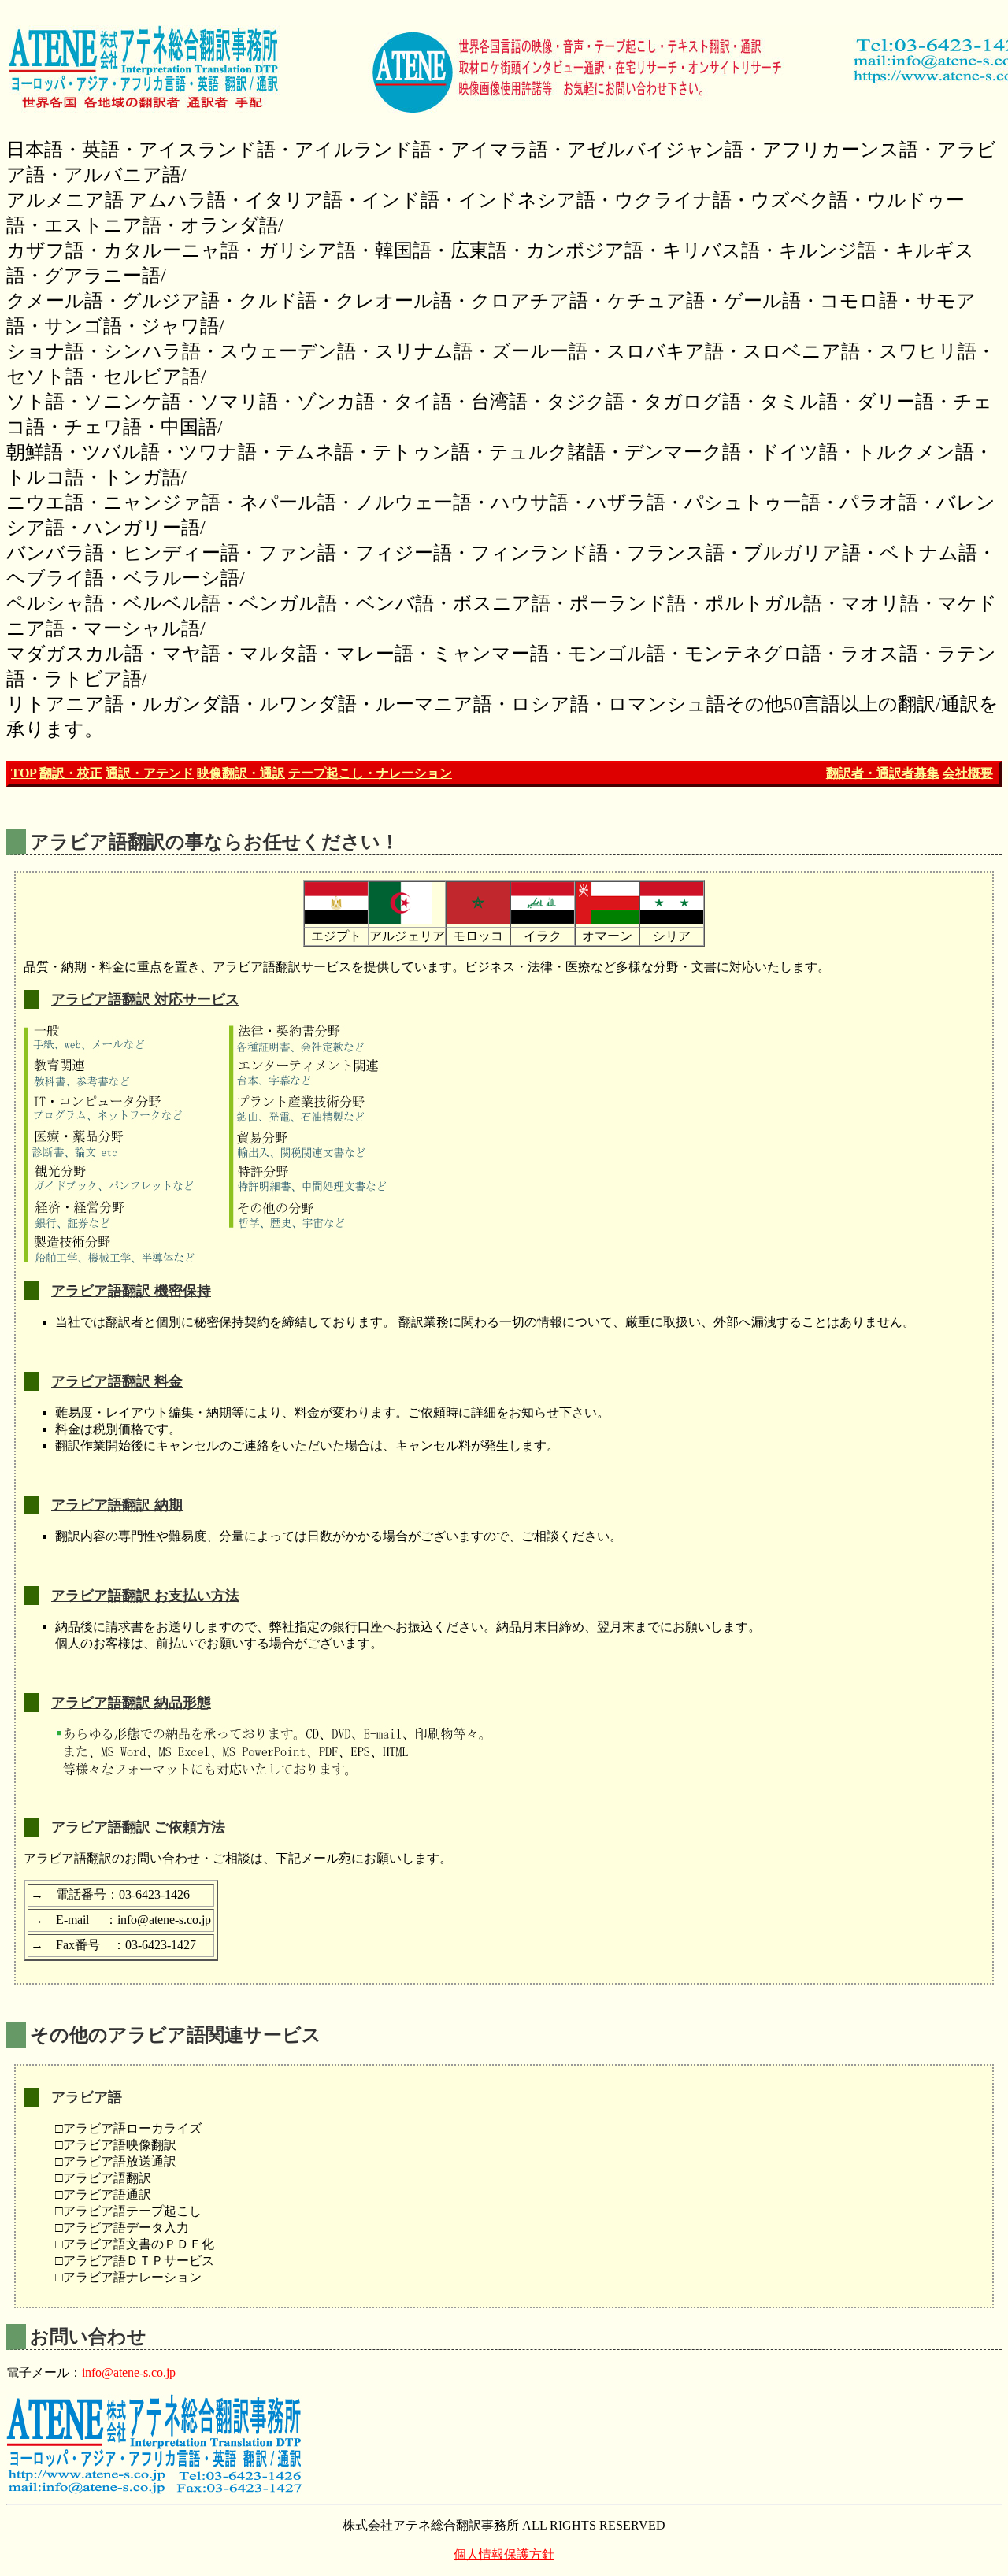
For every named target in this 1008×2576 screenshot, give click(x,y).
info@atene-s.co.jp (129, 2372)
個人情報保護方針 (504, 2554)
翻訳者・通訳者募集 (883, 773)
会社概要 (968, 773)
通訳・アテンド (150, 773)
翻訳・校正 (71, 773)
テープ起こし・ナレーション (370, 773)
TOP (24, 773)
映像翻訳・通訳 (241, 773)
